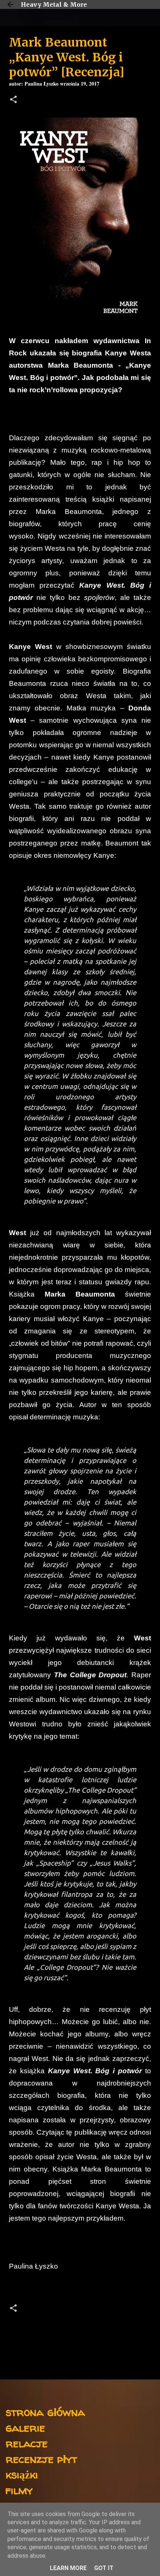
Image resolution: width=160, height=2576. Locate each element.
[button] (13, 100)
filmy (19, 2490)
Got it (104, 2568)
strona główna (45, 2412)
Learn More (68, 2568)
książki (22, 2474)
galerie (25, 2427)
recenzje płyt (41, 2459)
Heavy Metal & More (54, 4)
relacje (27, 2443)
